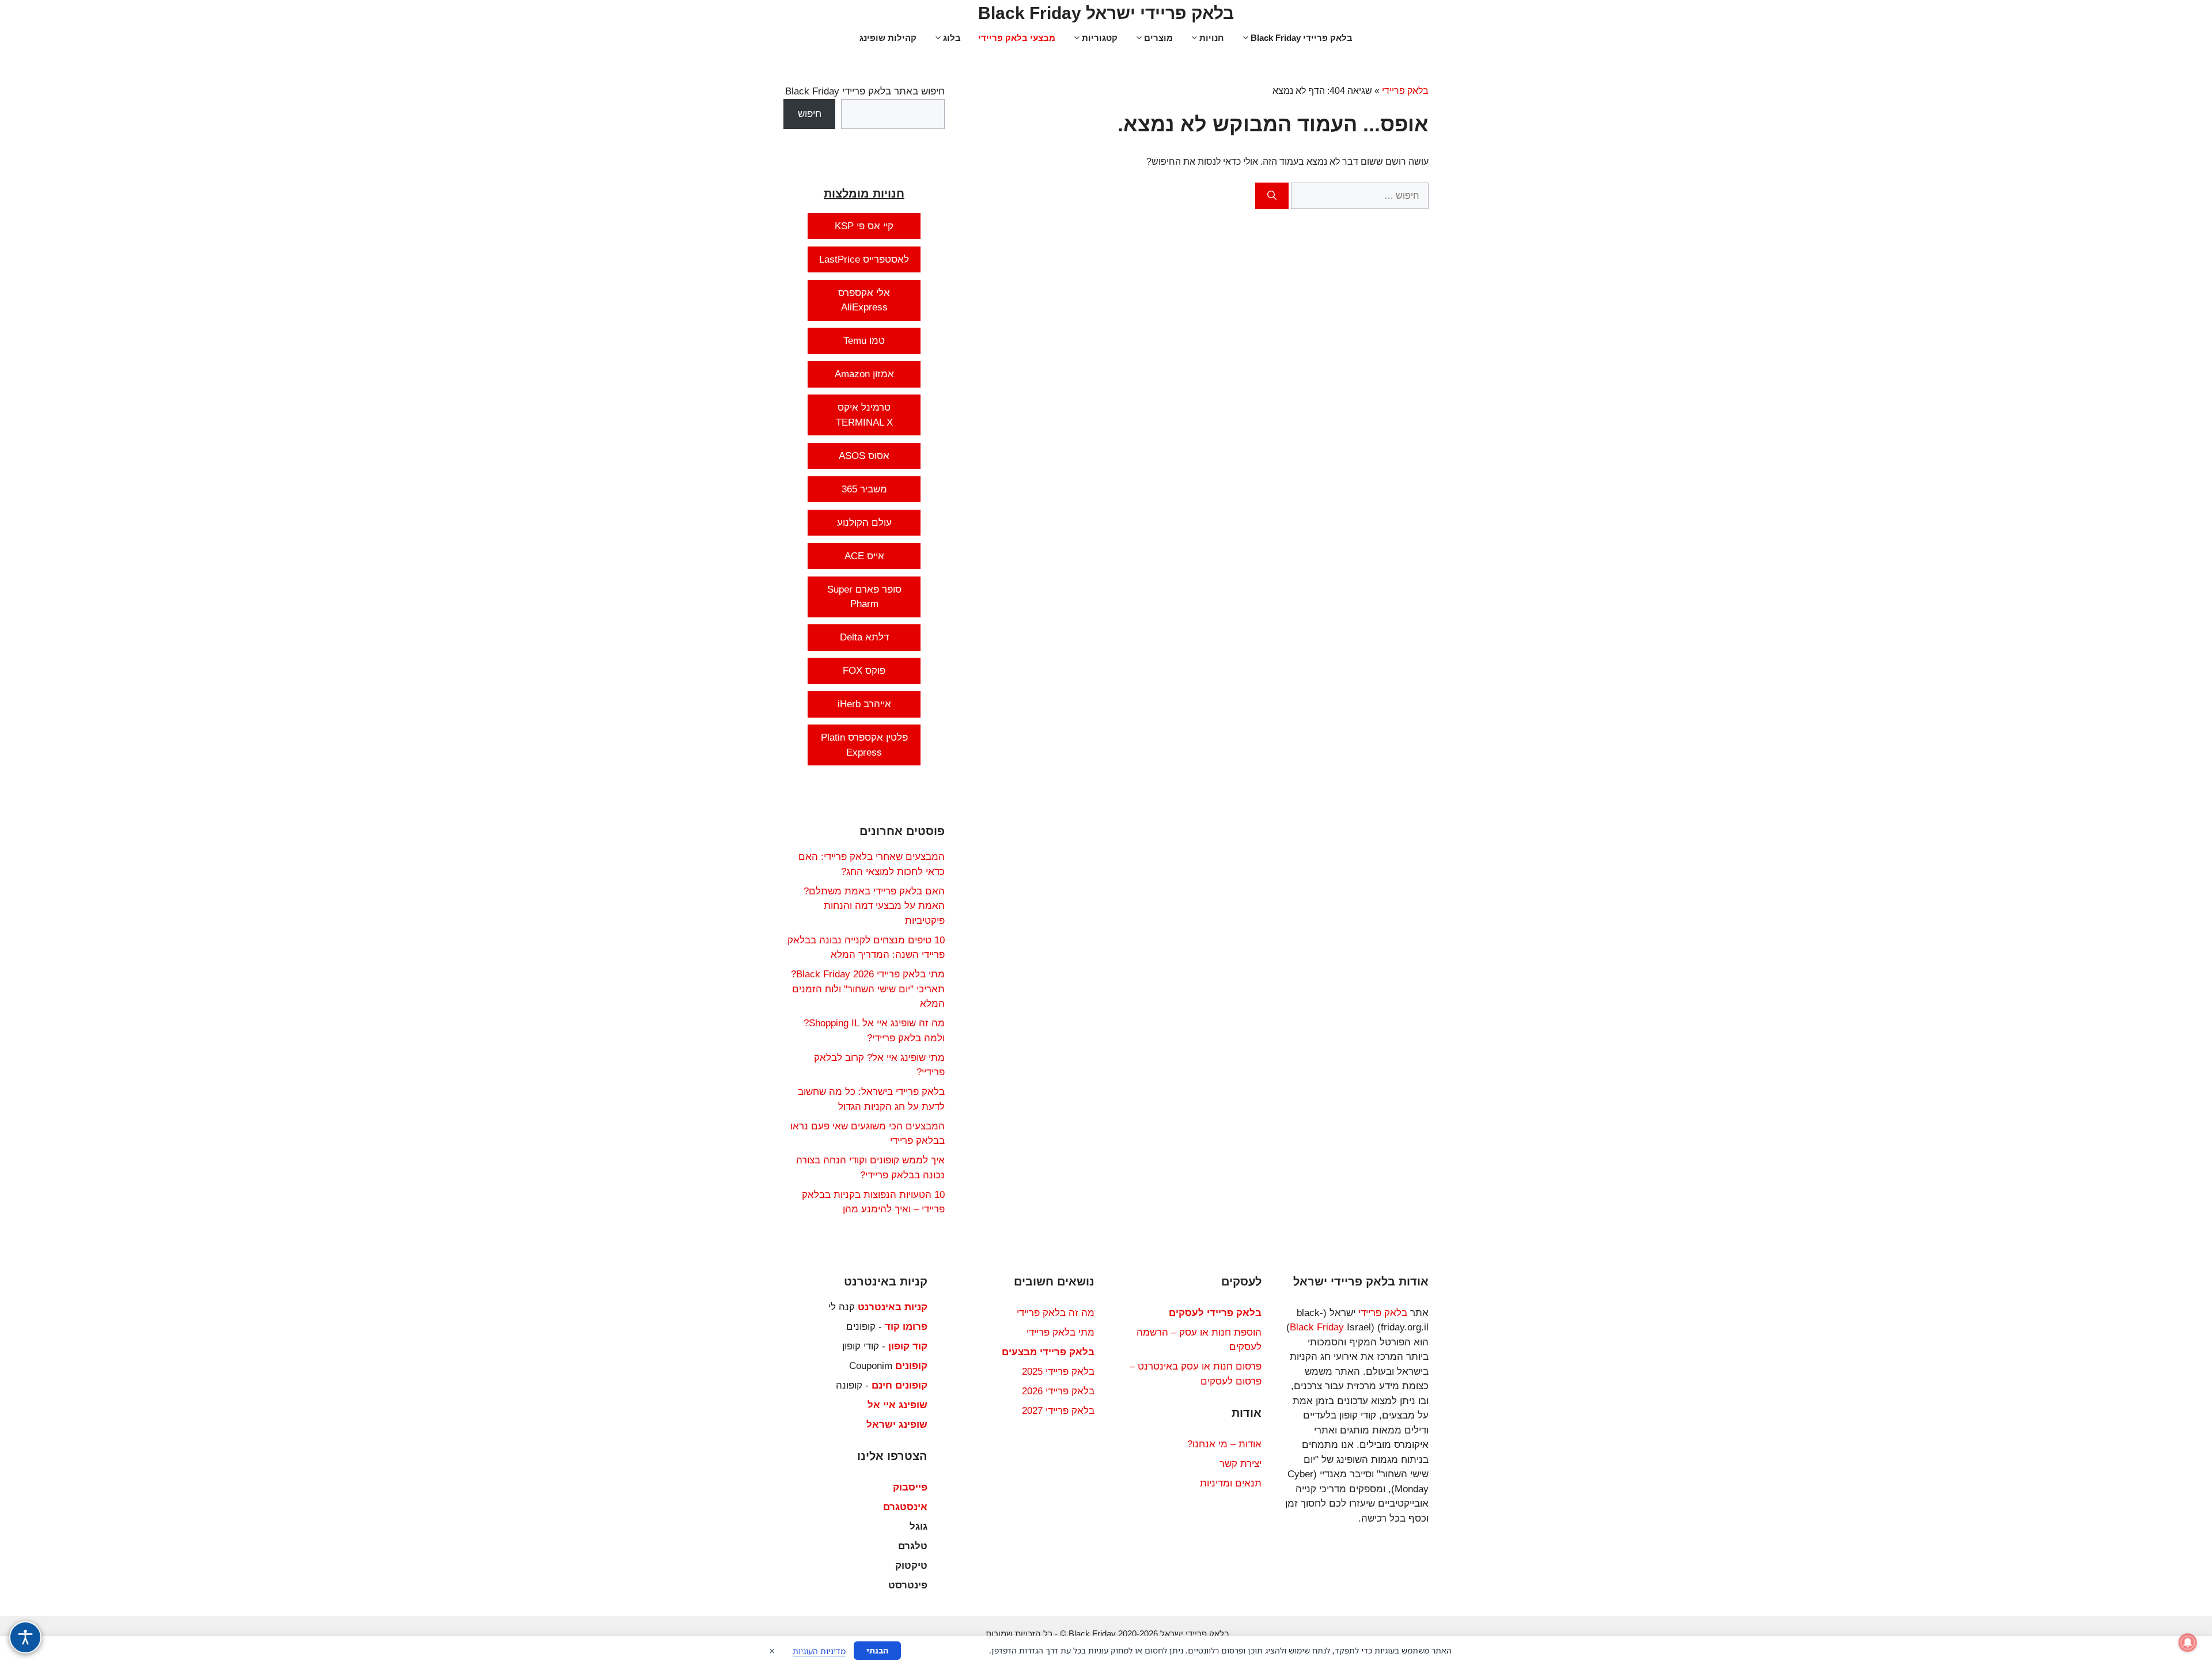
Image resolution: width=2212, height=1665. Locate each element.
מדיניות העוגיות (819, 1651)
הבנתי (877, 1650)
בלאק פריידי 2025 (1058, 1372)
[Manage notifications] (2188, 1643)
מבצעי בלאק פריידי (1017, 38)
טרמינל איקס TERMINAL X (864, 415)
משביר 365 (864, 489)
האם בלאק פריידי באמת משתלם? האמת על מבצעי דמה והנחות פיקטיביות (874, 906)
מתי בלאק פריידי (1060, 1332)
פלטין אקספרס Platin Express (864, 745)
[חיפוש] (1272, 196)
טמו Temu (864, 341)
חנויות (1212, 38)
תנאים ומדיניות (1231, 1483)
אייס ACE (864, 556)
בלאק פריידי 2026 (1058, 1391)
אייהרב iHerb (864, 704)
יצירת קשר (1241, 1464)
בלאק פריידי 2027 (1058, 1411)
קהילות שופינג (888, 38)
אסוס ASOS (864, 456)
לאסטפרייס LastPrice (864, 259)
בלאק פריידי (1405, 91)
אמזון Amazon (864, 374)
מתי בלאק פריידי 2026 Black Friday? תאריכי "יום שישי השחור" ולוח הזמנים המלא (868, 989)
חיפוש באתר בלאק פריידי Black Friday (865, 91)
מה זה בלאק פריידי (1056, 1313)
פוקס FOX (864, 671)
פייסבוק (910, 1487)
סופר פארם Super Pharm (864, 597)
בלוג (952, 38)
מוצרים (1158, 38)
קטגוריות (1100, 38)
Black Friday (1317, 1327)
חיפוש (810, 114)
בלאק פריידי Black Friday (1302, 38)
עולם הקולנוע (864, 523)
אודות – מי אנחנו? (1224, 1444)
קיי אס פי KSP (864, 226)
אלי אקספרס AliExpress (864, 300)
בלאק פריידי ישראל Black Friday (1106, 13)
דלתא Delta (864, 637)
